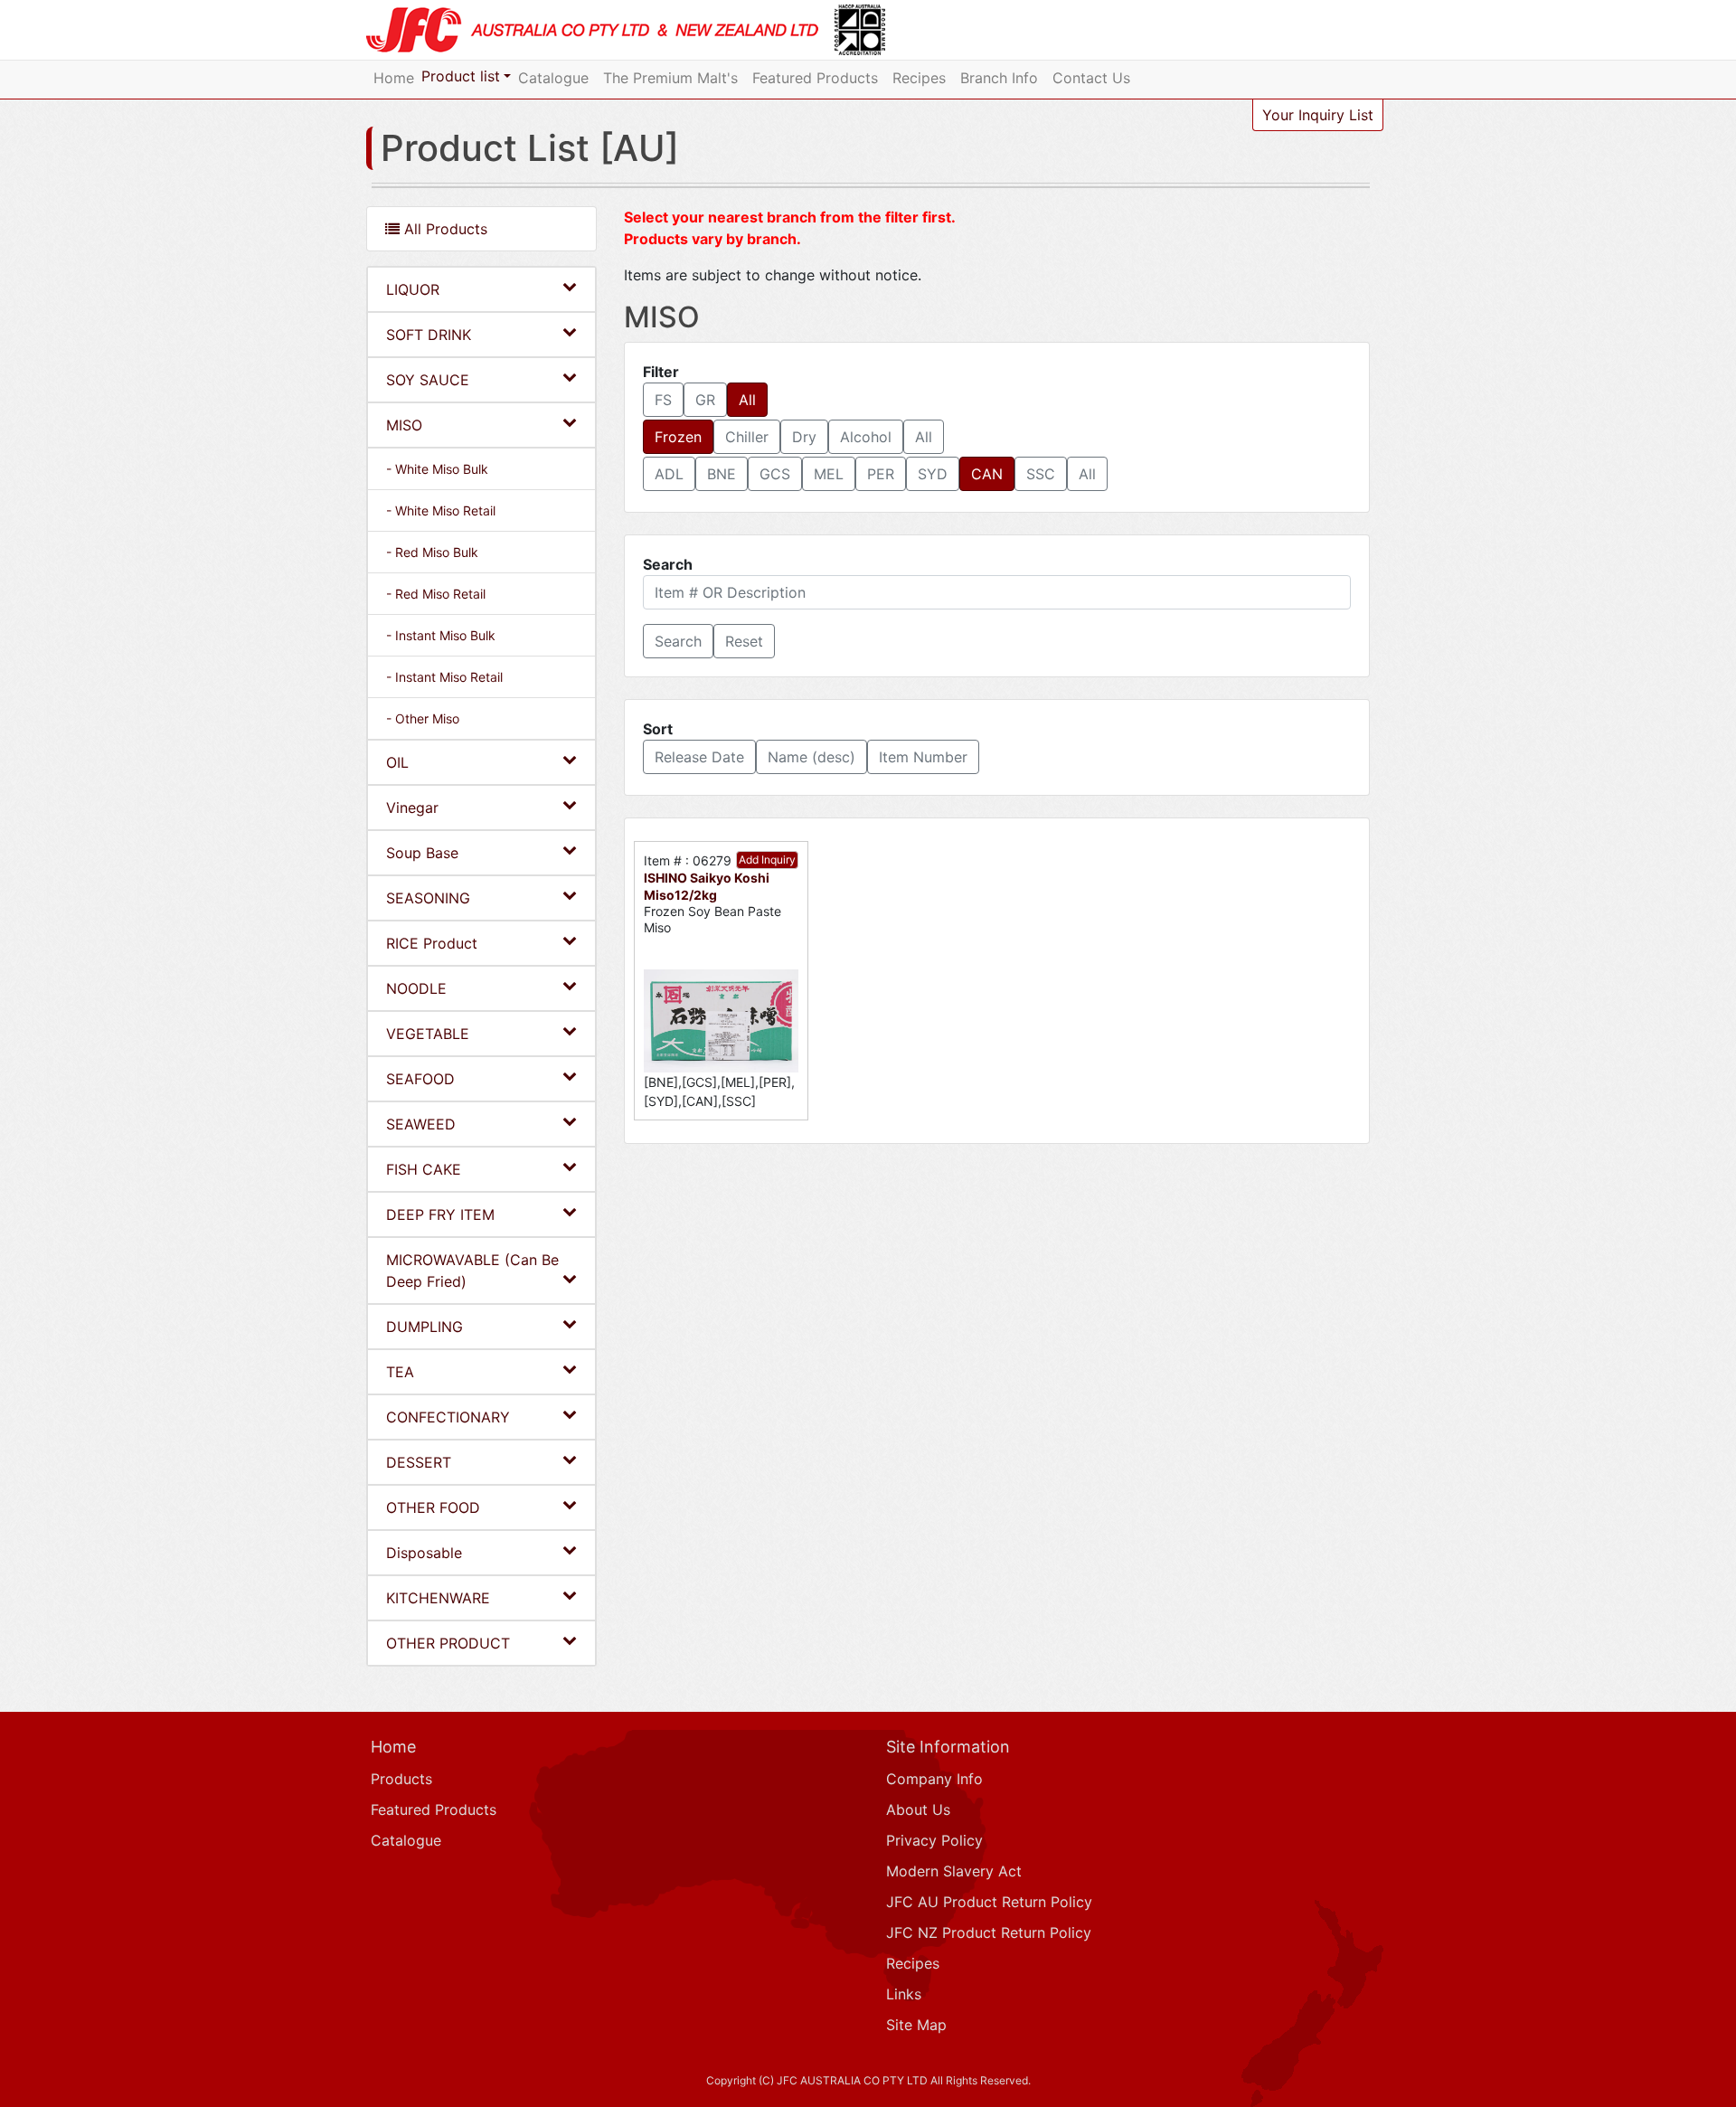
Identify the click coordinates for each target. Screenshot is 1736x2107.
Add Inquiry (767, 860)
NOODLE (416, 988)
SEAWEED (421, 1124)
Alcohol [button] (866, 437)
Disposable (424, 1553)
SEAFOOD (420, 1079)
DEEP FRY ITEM (440, 1214)
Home (394, 78)
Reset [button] (744, 641)
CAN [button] (987, 474)
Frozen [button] (678, 437)
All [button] (747, 400)
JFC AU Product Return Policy (989, 1902)
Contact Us (1091, 78)
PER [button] (881, 474)
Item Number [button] (923, 757)
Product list (461, 76)
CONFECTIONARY (448, 1417)
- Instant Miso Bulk (441, 635)
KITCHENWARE (438, 1598)
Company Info (934, 1779)
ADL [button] (669, 474)
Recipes (919, 78)
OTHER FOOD (433, 1507)
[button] (678, 641)
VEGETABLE (428, 1034)
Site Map (916, 2025)
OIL (397, 762)
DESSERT (419, 1462)
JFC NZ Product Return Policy (989, 1932)
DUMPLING (425, 1327)
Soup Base (422, 853)
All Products (443, 229)
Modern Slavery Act (954, 1871)
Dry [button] (804, 437)
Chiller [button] (747, 437)
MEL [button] (829, 474)
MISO (404, 425)
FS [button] (663, 400)
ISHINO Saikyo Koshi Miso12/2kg (707, 886)
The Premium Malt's (670, 78)
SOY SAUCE (428, 380)
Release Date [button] (699, 757)
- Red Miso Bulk (432, 552)
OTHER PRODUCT (448, 1643)
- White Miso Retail (441, 510)
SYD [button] (933, 474)
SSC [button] (1041, 474)
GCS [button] (775, 474)
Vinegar (412, 808)
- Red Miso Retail (436, 594)
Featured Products (815, 78)
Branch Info (999, 78)
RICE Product (432, 943)
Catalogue (553, 78)
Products (401, 1779)
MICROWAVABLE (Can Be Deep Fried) (472, 1271)
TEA (400, 1372)
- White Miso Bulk (437, 469)
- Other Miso (423, 718)
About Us (918, 1809)
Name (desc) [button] (811, 757)
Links (904, 1994)
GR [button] (705, 400)
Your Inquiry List (1318, 115)
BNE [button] (722, 474)
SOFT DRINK (429, 335)
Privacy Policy (934, 1840)
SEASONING (428, 898)
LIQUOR (413, 289)
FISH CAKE (424, 1169)
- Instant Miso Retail (444, 677)
